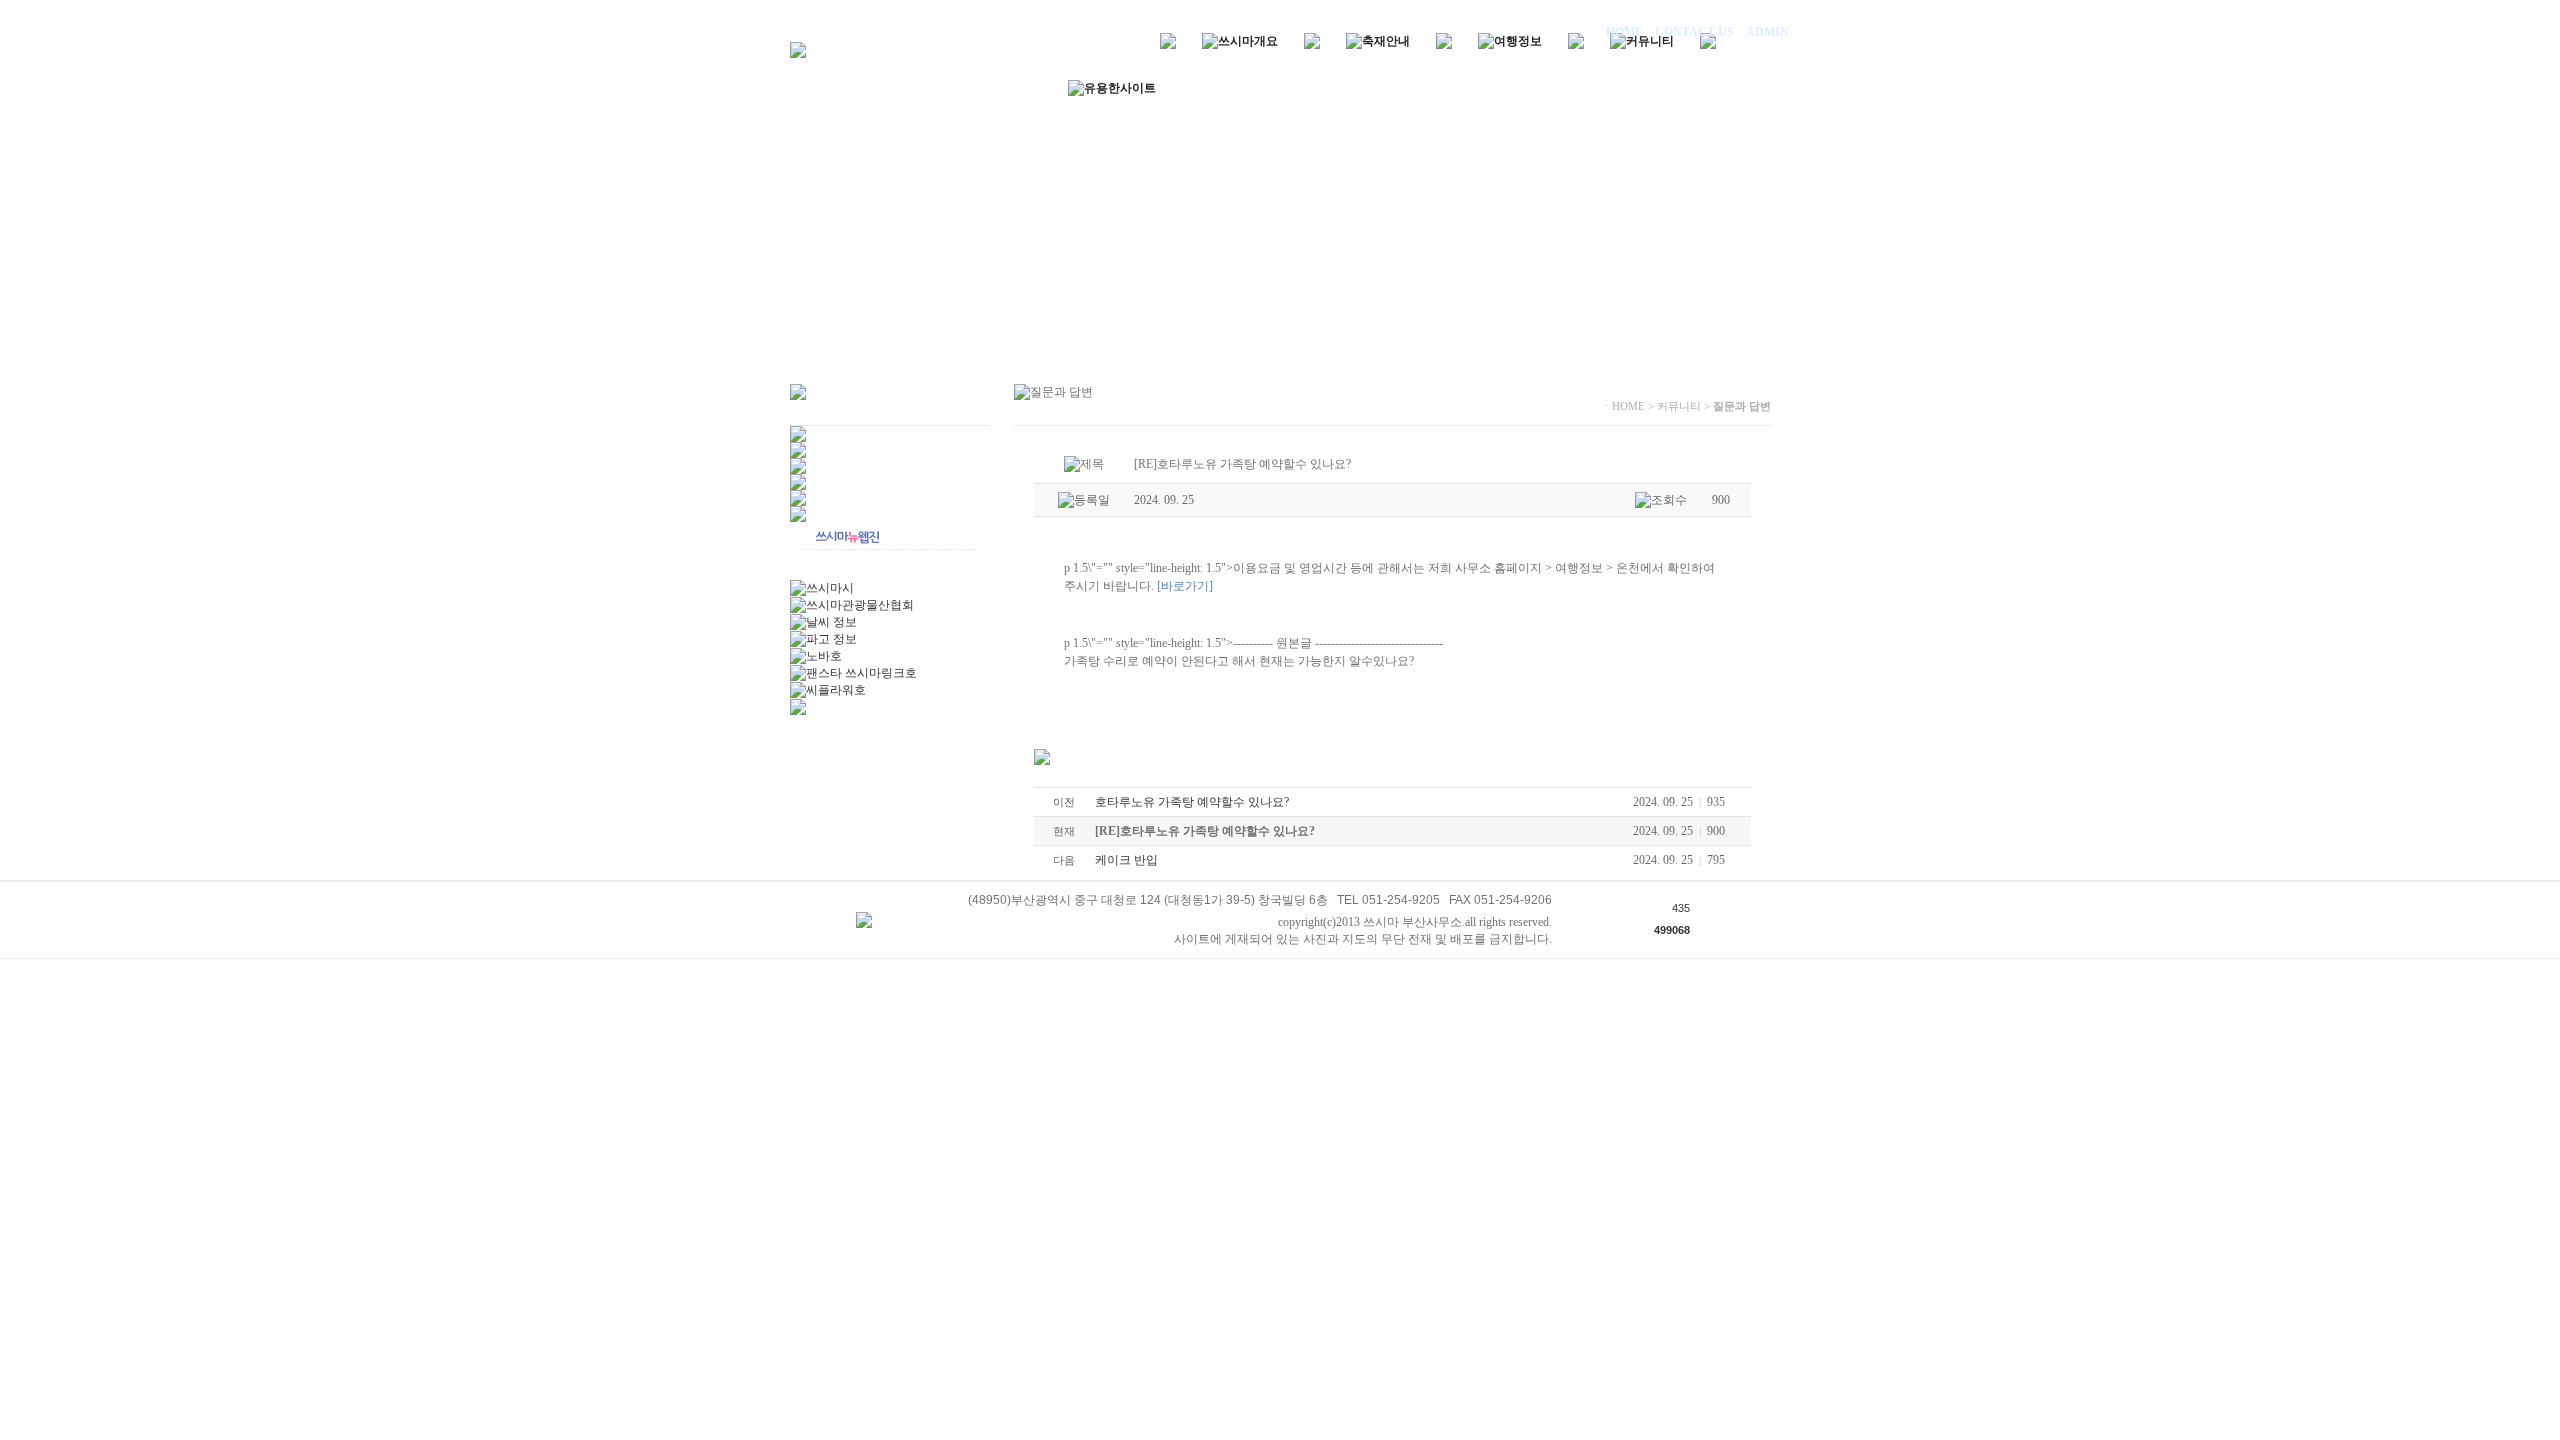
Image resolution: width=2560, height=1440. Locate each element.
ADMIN (1766, 32)
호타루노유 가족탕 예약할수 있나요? (1192, 802)
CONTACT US (1694, 32)
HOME (1626, 32)
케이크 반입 (1126, 860)
